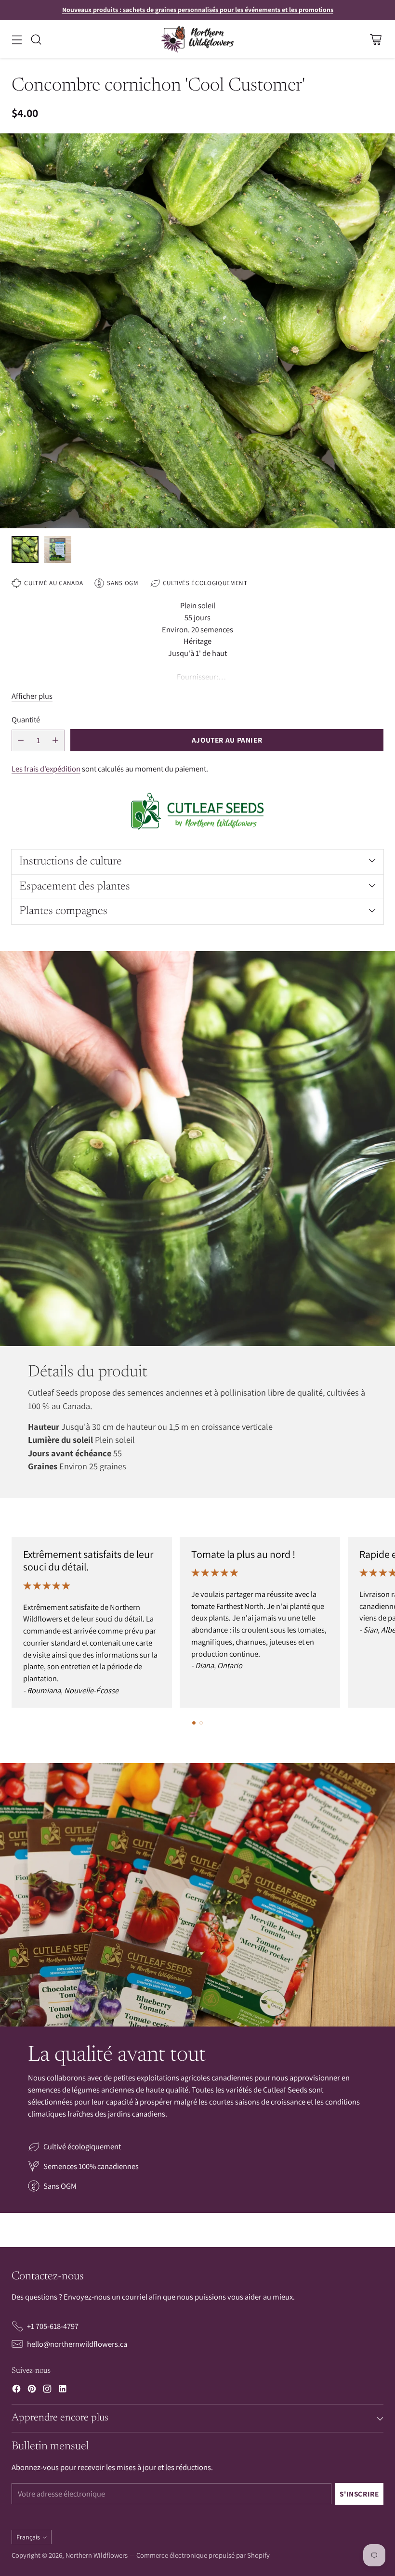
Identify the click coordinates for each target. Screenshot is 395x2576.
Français (28, 2537)
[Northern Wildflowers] (197, 39)
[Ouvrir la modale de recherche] (36, 39)
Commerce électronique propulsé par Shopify (203, 2555)
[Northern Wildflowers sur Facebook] (16, 2390)
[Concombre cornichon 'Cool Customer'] (197, 331)
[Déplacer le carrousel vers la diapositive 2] (201, 1723)
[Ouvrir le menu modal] (17, 39)
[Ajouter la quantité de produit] (55, 740)
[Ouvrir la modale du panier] (375, 39)
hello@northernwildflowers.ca (77, 2344)
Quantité (26, 719)
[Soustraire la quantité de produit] (21, 740)
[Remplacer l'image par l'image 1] (25, 549)
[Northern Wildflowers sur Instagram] (47, 2390)
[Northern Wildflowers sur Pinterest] (32, 2390)
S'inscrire (359, 2494)
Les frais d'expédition (46, 769)
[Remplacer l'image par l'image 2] (58, 549)
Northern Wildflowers (97, 2555)
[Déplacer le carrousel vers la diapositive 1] (194, 1723)
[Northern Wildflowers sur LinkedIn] (63, 2390)
